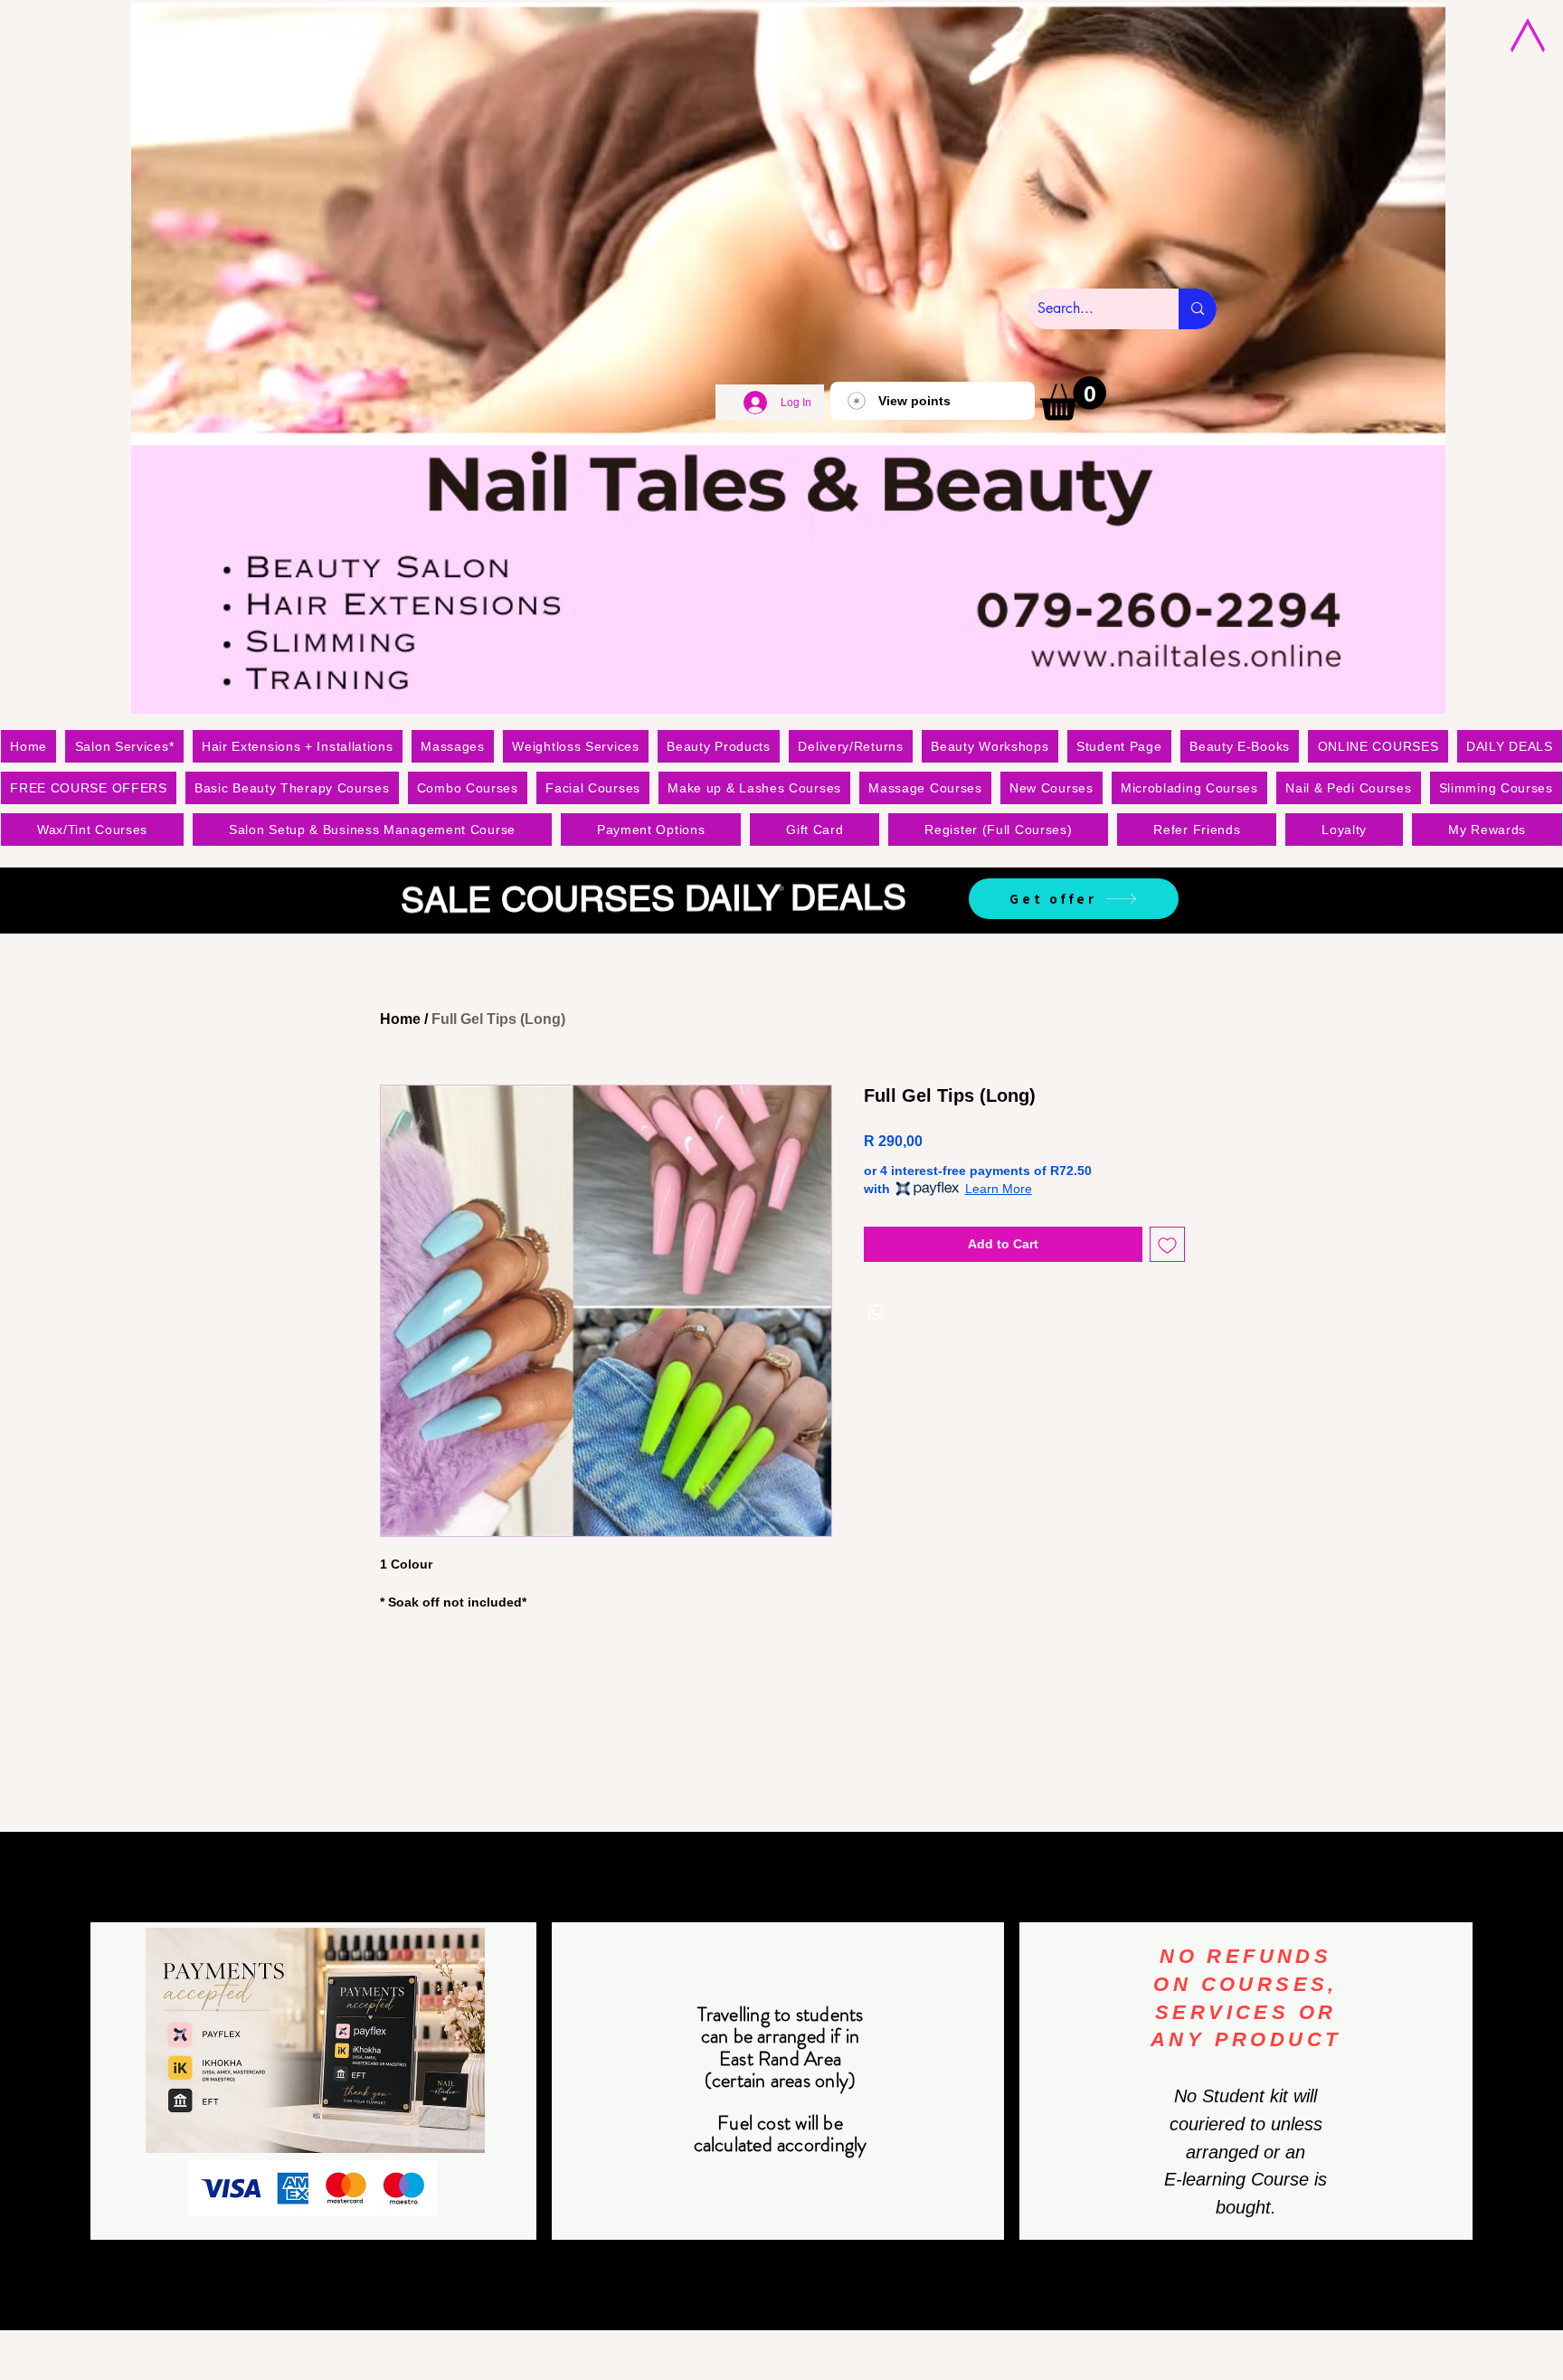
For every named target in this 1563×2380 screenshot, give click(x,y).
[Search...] (1198, 309)
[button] (1073, 398)
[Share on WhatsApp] (876, 1313)
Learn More (999, 1189)
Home (400, 1019)
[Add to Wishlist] (1167, 1244)
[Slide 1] (781, 888)
